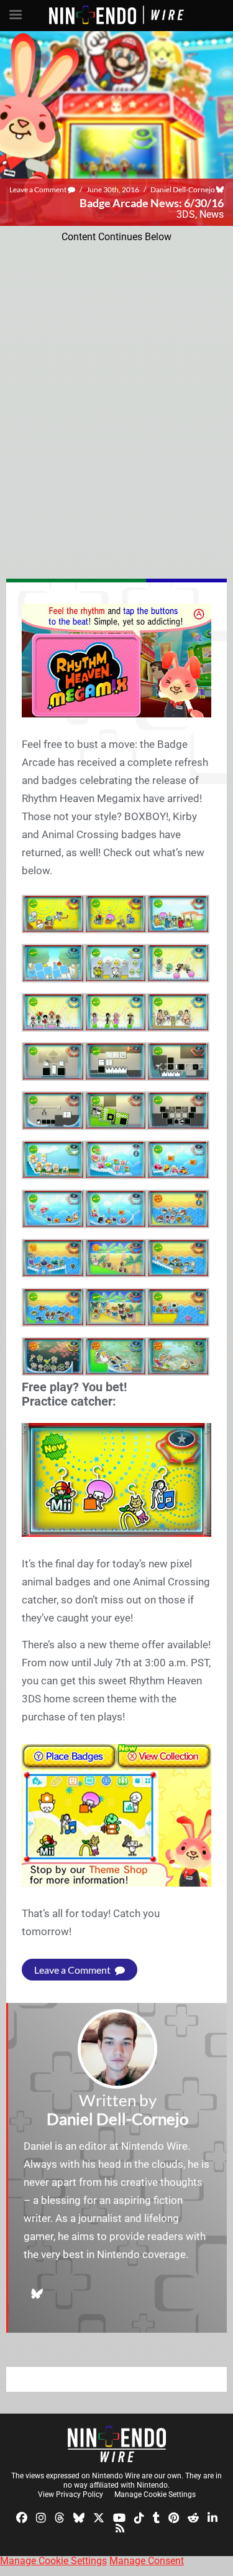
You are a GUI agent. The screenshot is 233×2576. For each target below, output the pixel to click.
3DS (186, 214)
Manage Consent (147, 2561)
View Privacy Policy (71, 2494)
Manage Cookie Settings (155, 2494)
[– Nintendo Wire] (117, 2444)
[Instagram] (41, 2517)
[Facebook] (22, 2517)
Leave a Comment (39, 189)
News (212, 214)
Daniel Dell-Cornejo (183, 189)
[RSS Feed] (120, 2528)
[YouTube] (119, 2517)
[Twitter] (99, 2517)
